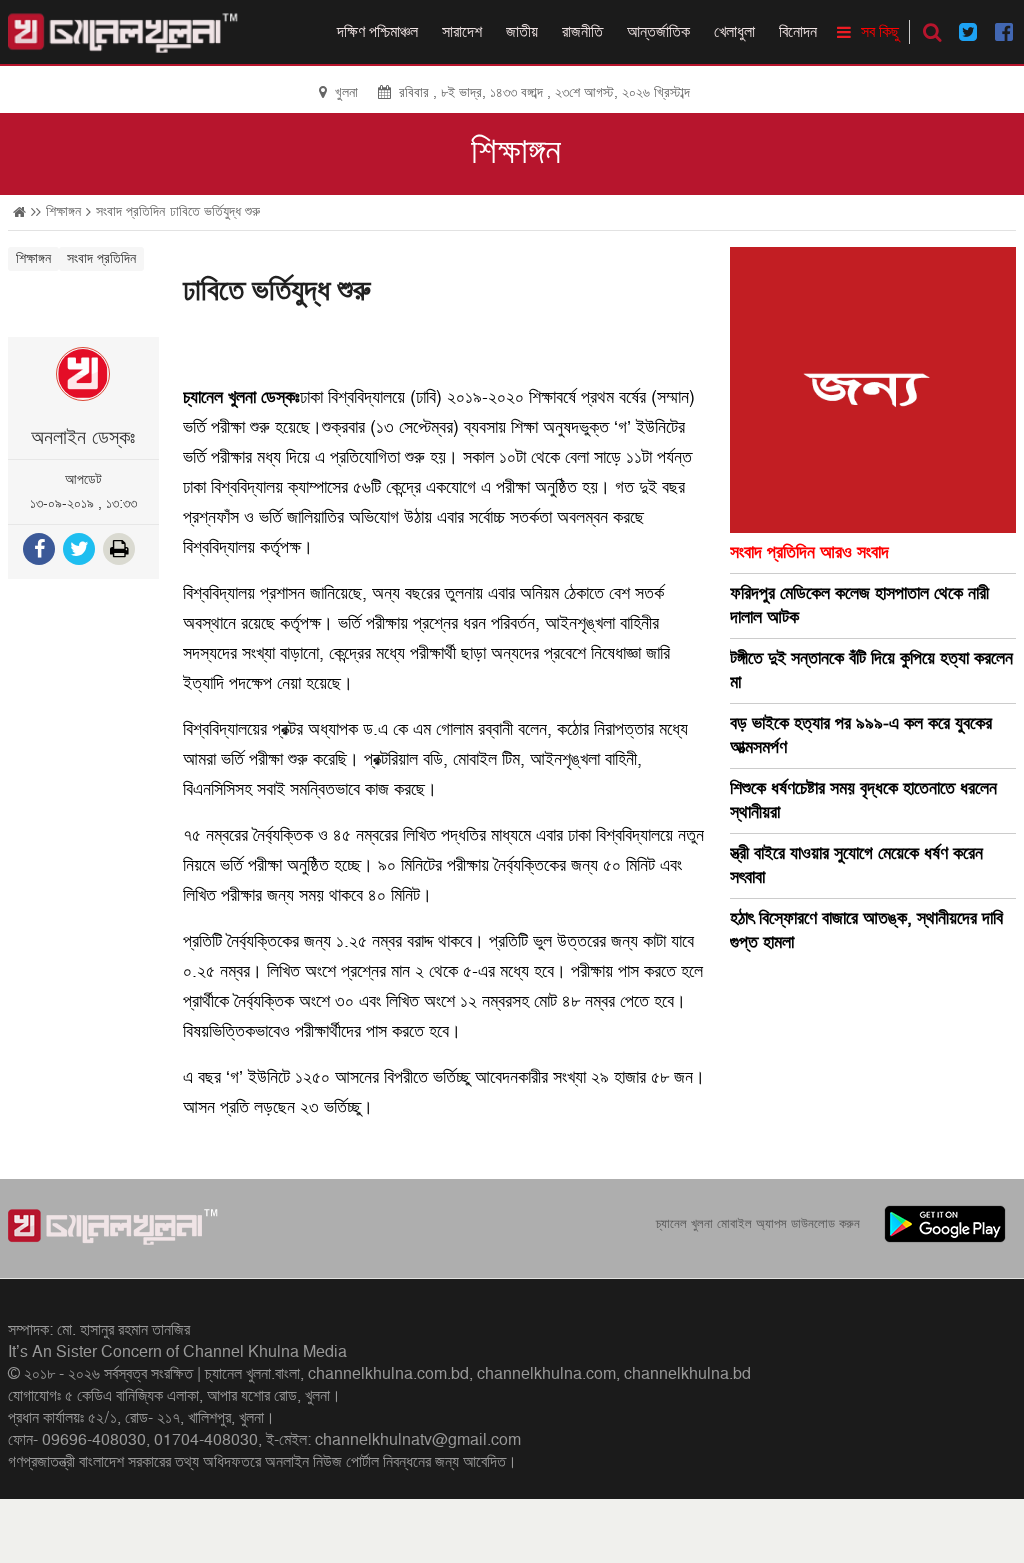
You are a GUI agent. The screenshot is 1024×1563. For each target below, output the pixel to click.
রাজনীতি (582, 32)
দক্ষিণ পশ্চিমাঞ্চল (377, 32)
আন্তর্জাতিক (658, 32)
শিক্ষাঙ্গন (516, 152)
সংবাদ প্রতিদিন (130, 211)
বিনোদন (798, 32)
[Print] (121, 551)
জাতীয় (522, 32)
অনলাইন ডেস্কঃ (83, 438)
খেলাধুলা (734, 32)
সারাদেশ (462, 32)
